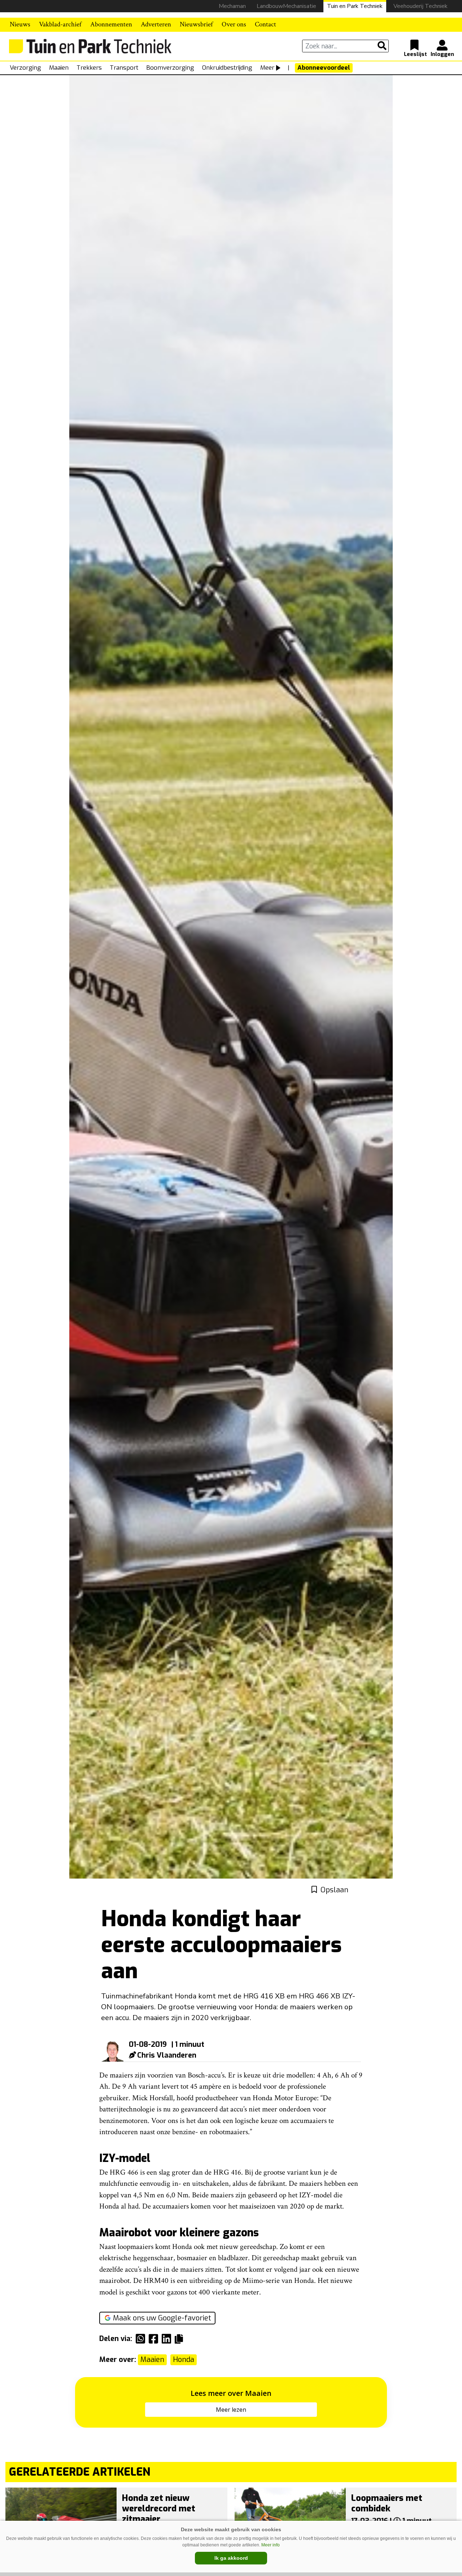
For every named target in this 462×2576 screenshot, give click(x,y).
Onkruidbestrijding (227, 68)
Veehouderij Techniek (420, 6)
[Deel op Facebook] (155, 2339)
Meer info (271, 2545)
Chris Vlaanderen (167, 2055)
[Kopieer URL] (181, 2338)
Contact (265, 24)
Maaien (59, 68)
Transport (124, 68)
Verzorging (25, 68)
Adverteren (156, 24)
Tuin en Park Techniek (355, 6)
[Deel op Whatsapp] (142, 2339)
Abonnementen (111, 24)
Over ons (234, 24)
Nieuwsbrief (196, 24)
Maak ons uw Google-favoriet (162, 2318)
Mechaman (232, 6)
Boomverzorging (170, 68)
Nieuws (20, 24)
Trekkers (89, 68)
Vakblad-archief (60, 24)
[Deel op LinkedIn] (168, 2339)
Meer (267, 68)
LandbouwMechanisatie (286, 6)
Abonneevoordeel (324, 68)
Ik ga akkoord (231, 2558)
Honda (184, 2360)
